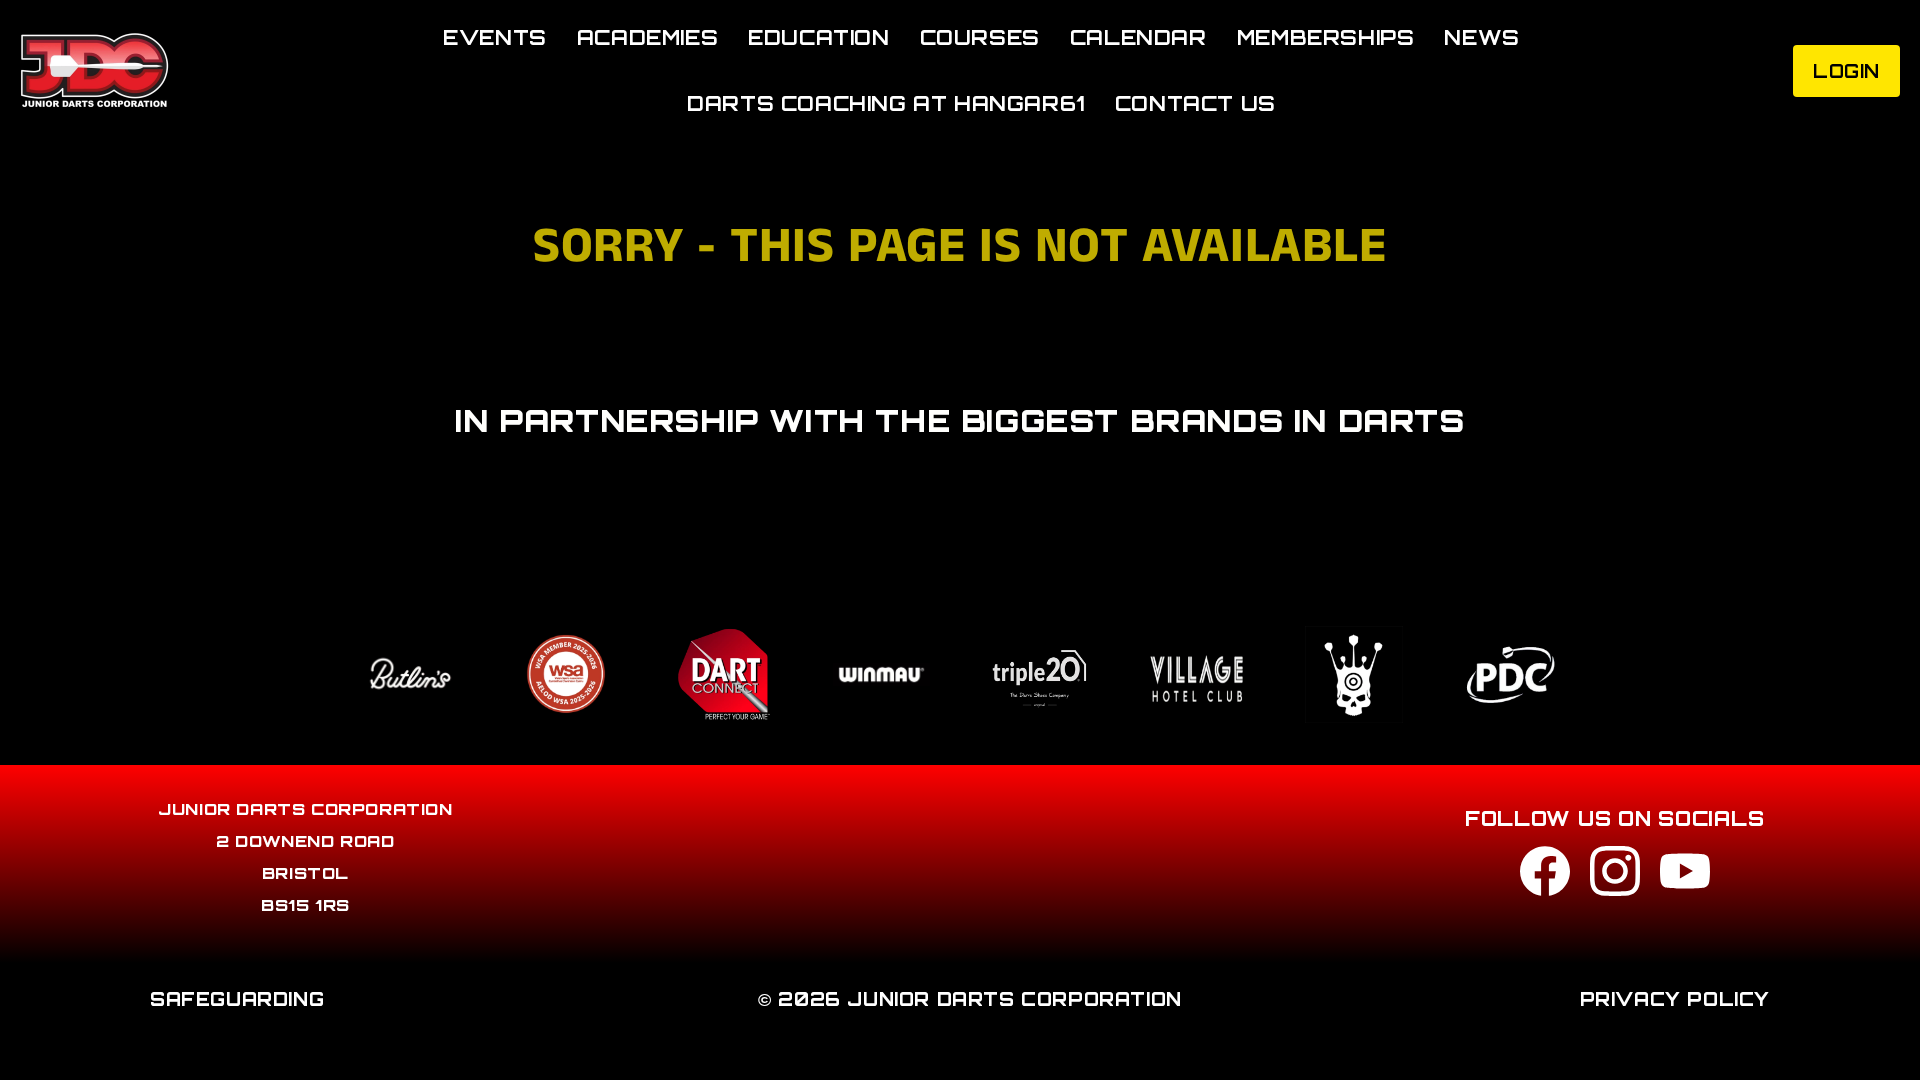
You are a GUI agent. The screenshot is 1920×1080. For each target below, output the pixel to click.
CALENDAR (1138, 37)
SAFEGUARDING (237, 999)
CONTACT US (1195, 103)
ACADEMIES (647, 37)
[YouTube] (1685, 876)
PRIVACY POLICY (1675, 999)
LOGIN (1846, 71)
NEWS (1481, 37)
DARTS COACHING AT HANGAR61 (886, 103)
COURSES (980, 37)
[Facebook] (1545, 876)
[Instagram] (1615, 876)
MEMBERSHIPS (1326, 37)
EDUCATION (818, 37)
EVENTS (495, 37)
